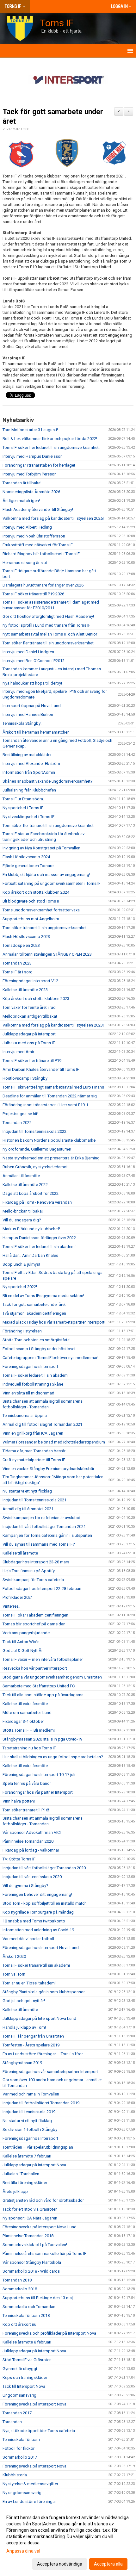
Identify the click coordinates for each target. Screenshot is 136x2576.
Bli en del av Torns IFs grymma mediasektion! (43, 1296)
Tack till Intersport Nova (24, 2386)
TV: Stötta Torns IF (19, 1859)
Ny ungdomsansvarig (22, 2493)
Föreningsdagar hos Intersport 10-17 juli (39, 1775)
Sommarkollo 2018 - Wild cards (31, 2271)
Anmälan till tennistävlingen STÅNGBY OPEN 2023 (47, 954)
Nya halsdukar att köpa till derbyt (32, 683)
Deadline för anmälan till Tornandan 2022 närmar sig (50, 1096)
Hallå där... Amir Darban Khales (30, 1255)
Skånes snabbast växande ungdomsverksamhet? (48, 781)
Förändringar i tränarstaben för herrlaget (39, 465)
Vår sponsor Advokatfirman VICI (32, 1832)
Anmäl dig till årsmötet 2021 (28, 1509)
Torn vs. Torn (14, 1974)
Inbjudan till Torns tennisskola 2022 (34, 1131)
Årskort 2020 (14, 1956)
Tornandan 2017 (17, 2413)
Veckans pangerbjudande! (27, 1633)
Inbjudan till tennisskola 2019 (29, 2112)
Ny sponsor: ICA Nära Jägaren (30, 2218)
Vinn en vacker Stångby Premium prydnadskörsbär (48, 1469)
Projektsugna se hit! (20, 1114)
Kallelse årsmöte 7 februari (27, 2156)
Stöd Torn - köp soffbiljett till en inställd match (45, 1903)
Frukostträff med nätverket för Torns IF (38, 545)
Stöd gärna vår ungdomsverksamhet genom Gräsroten (52, 1677)
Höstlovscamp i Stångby (25, 1078)
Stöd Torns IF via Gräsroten (27, 2360)
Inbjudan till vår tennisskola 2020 (32, 1877)
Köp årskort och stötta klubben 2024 (36, 892)
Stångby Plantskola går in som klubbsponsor (44, 1992)
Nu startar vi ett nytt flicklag (27, 1491)
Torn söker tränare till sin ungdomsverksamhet (45, 928)
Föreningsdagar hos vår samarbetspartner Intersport (50, 2072)
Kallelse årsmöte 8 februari (27, 2342)
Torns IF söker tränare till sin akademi (36, 1965)
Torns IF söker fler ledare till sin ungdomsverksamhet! (51, 447)
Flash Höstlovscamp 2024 (26, 857)
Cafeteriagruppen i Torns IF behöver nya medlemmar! (50, 1358)
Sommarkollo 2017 (20, 2457)
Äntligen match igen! (21, 501)
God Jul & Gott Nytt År (23, 1651)
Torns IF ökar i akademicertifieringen (35, 1615)
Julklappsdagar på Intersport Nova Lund (39, 2018)
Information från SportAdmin (29, 772)
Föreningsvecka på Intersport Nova (34, 2404)
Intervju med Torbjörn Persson (30, 474)
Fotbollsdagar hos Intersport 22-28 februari (42, 1589)
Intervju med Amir (18, 1052)
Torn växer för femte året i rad (29, 1007)
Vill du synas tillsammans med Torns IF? (39, 1544)
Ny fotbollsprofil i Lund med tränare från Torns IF (46, 625)
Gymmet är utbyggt (20, 2369)
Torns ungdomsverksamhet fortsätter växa (41, 910)
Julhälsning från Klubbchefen (29, 790)
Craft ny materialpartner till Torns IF (34, 1460)
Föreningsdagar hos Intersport (30, 1366)
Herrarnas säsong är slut (25, 563)
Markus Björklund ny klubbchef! (31, 1229)
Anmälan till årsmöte (21, 1176)
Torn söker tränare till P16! (26, 1810)
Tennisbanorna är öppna (25, 1415)
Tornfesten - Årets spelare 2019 (31, 2045)
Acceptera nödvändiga (60, 2564)
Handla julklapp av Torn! (24, 2027)
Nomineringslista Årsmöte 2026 (31, 492)
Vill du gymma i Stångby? (25, 1886)
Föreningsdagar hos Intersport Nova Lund (41, 1948)
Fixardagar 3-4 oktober (23, 1721)
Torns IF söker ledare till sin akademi (36, 1375)
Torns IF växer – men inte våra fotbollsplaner (43, 1659)
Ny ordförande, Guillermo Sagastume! (37, 1149)
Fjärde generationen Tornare (28, 866)
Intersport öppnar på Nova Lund (32, 706)
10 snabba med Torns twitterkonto (34, 1921)
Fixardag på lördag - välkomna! (31, 1850)
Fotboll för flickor (19, 2448)
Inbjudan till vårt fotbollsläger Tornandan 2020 (44, 1868)
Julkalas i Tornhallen (21, 2174)
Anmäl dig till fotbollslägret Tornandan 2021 (42, 1424)
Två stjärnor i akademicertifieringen (34, 1313)
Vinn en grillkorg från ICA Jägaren (33, 1433)
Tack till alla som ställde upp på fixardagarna (43, 1695)
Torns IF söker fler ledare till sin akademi (39, 1247)
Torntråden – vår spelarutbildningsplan (38, 2147)
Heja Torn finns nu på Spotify (29, 1571)
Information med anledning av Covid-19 (38, 1930)
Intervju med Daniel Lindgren (28, 652)
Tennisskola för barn (21, 2439)
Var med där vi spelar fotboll (28, 1939)
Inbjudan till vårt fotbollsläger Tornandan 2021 (44, 1527)
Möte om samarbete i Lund (27, 1713)
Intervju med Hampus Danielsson (33, 456)
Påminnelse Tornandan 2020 (28, 1841)
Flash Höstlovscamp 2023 (26, 937)
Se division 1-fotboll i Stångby (30, 2129)
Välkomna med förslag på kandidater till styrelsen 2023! (53, 1025)
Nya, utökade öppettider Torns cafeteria (39, 2431)
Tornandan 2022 (17, 1123)
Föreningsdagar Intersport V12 (30, 981)
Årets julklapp (15, 2191)
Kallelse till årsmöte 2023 (25, 990)
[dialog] (68, 2540)
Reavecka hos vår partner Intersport (35, 1668)
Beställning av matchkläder (27, 755)
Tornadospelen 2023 (21, 945)
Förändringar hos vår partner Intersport (38, 1792)
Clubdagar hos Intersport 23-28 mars (36, 1562)
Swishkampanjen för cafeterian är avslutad (41, 1518)
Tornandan (12, 2422)
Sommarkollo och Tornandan (29, 2307)
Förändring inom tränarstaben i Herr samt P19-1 (45, 1105)
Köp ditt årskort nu (19, 2324)
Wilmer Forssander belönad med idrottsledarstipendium (54, 1442)
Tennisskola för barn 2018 (26, 2315)
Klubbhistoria (15, 2475)
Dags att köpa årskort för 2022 (31, 1193)
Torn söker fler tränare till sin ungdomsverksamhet (48, 643)
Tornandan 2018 (17, 2280)
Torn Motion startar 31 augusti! (30, 430)
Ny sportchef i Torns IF (23, 808)
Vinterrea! (11, 1606)
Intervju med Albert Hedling (27, 527)
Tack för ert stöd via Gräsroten (30, 2209)
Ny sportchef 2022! (20, 1287)
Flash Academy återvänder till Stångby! (38, 509)
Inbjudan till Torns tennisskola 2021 (34, 1500)
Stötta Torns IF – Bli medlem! (29, 1730)
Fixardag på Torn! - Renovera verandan (37, 1202)
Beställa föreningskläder (25, 2183)
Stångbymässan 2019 (22, 2063)
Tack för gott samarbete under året (34, 1304)
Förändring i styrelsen (22, 1331)
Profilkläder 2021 (18, 1597)
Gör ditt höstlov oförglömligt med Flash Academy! (48, 616)
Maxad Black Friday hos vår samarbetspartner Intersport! (54, 1322)
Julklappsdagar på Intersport (29, 1034)
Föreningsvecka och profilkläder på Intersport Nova (49, 2333)
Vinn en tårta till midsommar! (28, 1393)
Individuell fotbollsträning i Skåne (33, 1384)
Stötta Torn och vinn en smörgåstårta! (37, 1340)
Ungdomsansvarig (19, 2395)
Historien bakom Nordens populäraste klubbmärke (49, 1140)
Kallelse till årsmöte (20, 1553)
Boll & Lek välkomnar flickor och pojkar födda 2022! (50, 439)
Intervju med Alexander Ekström (31, 763)
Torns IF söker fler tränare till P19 (32, 1061)
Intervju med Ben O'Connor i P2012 (34, 661)
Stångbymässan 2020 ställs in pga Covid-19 (42, 1739)
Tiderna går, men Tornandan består (34, 1451)
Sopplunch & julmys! (21, 1264)
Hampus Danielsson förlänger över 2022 (40, 1238)
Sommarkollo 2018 (20, 2289)
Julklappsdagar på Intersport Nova (34, 2165)
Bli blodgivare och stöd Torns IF (31, 901)
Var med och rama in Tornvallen (31, 2094)
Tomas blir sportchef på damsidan (34, 1624)
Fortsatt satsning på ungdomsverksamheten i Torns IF (52, 883)
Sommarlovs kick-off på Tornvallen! (35, 2245)
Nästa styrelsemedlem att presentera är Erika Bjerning (51, 1158)
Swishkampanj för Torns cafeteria (33, 1580)
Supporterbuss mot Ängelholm (31, 919)
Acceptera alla (108, 2564)
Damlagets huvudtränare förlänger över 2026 (43, 585)
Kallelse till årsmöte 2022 (25, 1185)
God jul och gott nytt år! (24, 2001)
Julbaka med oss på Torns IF (29, 1043)
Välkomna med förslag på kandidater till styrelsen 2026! (53, 518)
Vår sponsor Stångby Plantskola (32, 2262)
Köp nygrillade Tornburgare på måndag (38, 1912)
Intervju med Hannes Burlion (28, 714)
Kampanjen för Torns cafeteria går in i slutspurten (47, 1535)
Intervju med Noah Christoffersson (34, 536)
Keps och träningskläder (25, 2377)
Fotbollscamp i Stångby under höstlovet (39, 1349)
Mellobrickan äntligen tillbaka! (30, 1016)
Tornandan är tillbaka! (22, 483)
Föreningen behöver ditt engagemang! (37, 1894)
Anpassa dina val (23, 2551)
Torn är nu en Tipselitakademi (29, 1983)
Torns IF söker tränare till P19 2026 (33, 594)
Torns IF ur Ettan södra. (23, 799)
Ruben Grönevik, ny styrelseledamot (35, 1167)
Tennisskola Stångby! (22, 723)
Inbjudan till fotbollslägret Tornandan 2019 (41, 2103)
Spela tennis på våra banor (27, 1783)
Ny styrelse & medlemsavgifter (30, 2484)
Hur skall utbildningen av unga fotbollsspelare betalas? (53, 1757)
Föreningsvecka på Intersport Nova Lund (40, 2227)
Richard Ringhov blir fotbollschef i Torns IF (41, 554)
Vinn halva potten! (19, 1801)
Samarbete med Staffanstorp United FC (39, 1686)
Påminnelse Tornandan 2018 (28, 2236)
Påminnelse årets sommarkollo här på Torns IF (44, 2253)
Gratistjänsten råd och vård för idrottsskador (43, 2200)
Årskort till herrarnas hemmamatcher (36, 732)
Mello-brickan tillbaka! (23, 1211)
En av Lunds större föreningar (29, 2502)
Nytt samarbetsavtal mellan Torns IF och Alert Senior (50, 634)
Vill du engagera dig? (22, 1220)
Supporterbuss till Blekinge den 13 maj (38, 2298)
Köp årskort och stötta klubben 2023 (36, 999)
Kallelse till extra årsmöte (25, 1704)
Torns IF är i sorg (18, 972)
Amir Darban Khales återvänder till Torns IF (41, 1069)
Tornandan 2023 (17, 963)
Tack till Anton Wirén (21, 1642)
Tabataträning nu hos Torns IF (29, 1748)
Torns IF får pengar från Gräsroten (33, 2036)
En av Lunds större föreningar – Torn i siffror (43, 2054)
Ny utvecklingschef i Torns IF (28, 817)
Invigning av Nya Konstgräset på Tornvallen (41, 848)
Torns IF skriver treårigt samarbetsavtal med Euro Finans (53, 1087)
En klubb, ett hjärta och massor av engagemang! (46, 875)
